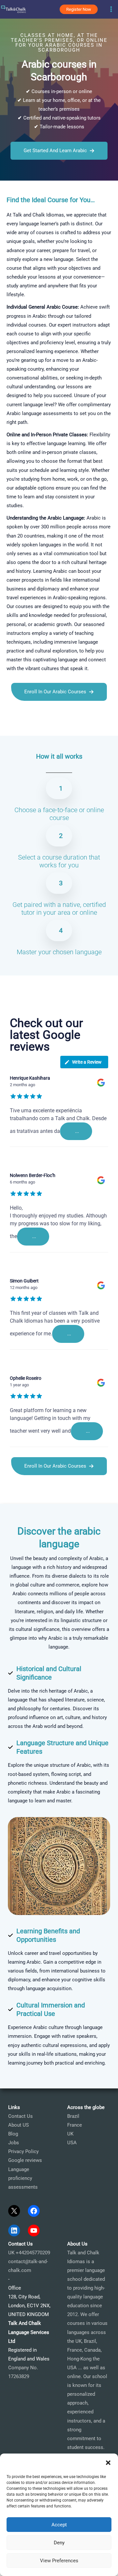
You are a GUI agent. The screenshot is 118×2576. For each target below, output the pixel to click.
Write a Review (87, 1062)
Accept (59, 2525)
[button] (108, 2463)
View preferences (59, 2561)
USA (72, 2143)
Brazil (73, 2116)
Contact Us (20, 2116)
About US (19, 2125)
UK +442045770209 (29, 2253)
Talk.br (22, 727)
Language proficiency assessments (23, 2178)
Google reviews (25, 2160)
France (75, 2125)
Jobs (14, 2143)
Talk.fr (7, 727)
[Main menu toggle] (111, 9)
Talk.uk (61, 727)
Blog (13, 2134)
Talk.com (41, 727)
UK (70, 2134)
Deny (59, 2543)
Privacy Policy (23, 2151)
